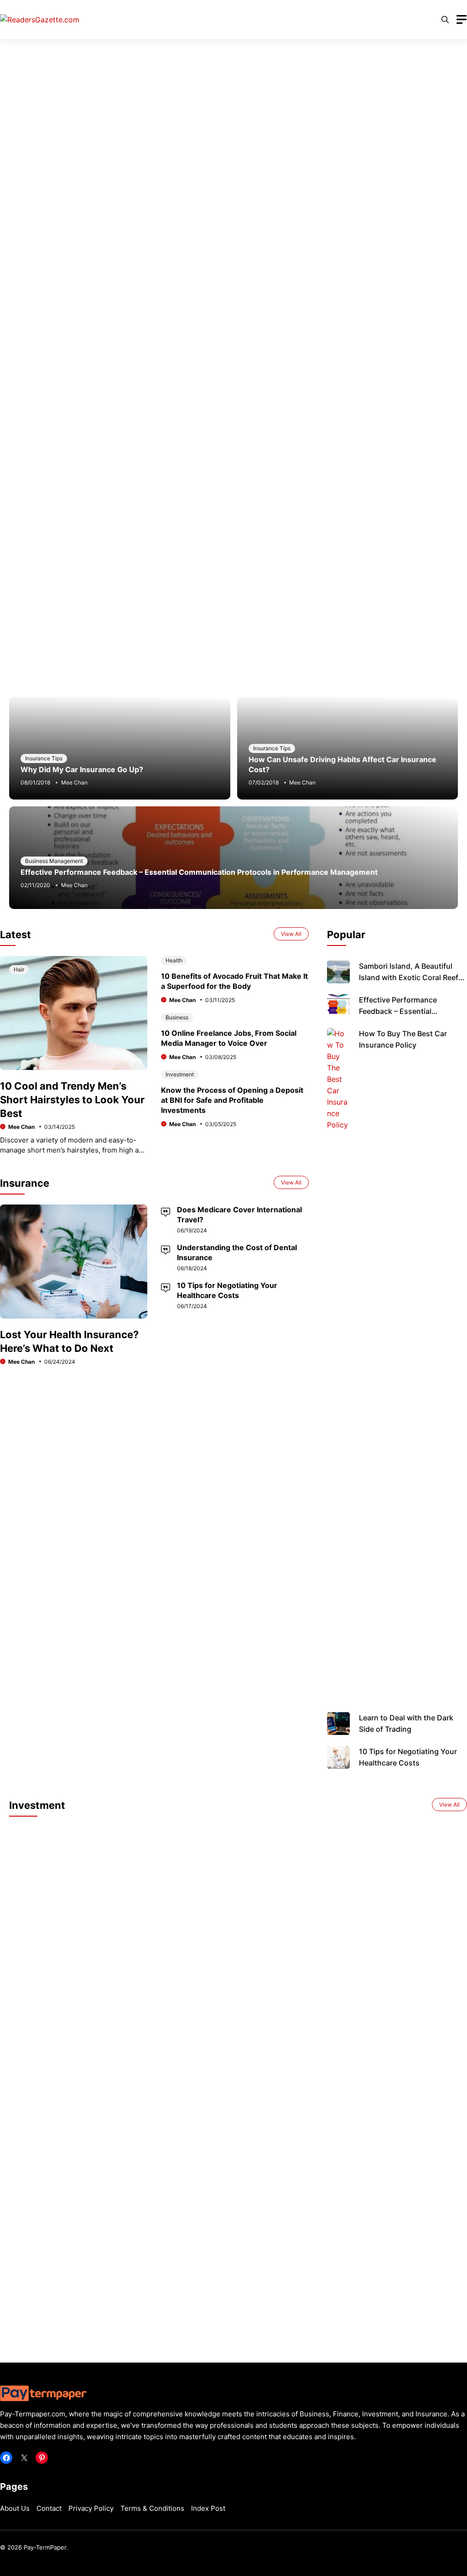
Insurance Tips (44, 758)
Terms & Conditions (152, 2508)
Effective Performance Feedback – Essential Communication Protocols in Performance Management (199, 872)
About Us (15, 2508)
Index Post (208, 2508)
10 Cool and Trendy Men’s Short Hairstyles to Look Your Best (72, 1100)
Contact (49, 2508)
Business (177, 1017)
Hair (19, 969)
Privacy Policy (91, 2508)
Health (174, 960)
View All (291, 934)
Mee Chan (74, 782)
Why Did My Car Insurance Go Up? (82, 769)
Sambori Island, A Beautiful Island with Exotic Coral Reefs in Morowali (411, 977)
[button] (445, 20)
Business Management (54, 861)
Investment (180, 1074)
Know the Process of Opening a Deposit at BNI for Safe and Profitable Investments (232, 1100)
